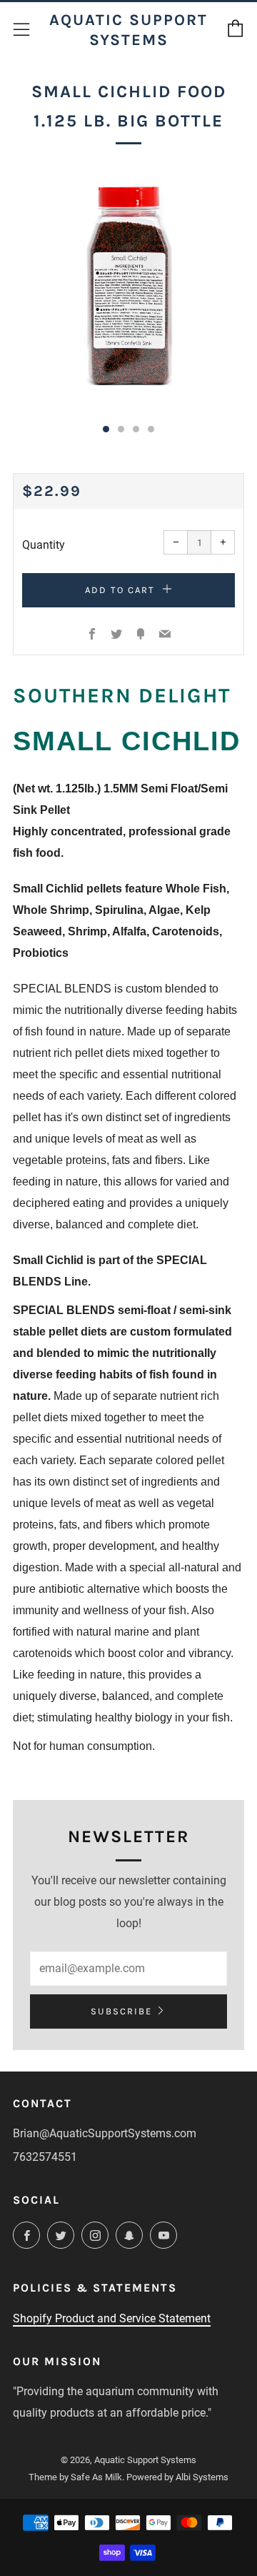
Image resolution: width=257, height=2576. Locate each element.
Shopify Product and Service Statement (112, 2318)
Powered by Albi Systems (177, 2477)
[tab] (106, 429)
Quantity (44, 545)
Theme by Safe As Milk (75, 2477)
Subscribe (121, 2011)
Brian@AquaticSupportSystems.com (105, 2133)
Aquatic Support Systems (128, 30)
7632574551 (45, 2157)
